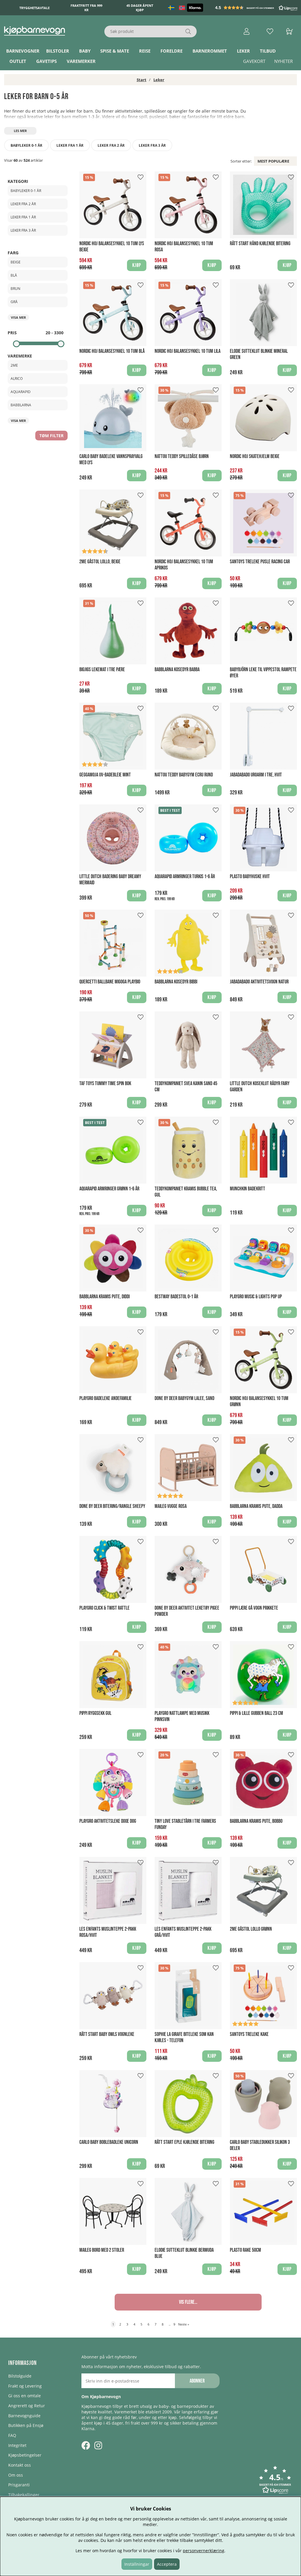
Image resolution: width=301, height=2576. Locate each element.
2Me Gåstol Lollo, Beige (100, 562)
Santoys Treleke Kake (249, 2034)
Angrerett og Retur (27, 2406)
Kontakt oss (20, 2465)
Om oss (16, 2475)
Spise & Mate (115, 51)
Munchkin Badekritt (248, 1189)
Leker (243, 51)
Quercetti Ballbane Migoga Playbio (110, 982)
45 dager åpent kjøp (140, 8)
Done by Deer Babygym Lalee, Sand (184, 1398)
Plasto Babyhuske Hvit (250, 877)
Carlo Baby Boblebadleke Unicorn (109, 2142)
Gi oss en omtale (25, 2396)
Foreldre (172, 51)
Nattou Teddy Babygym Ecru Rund (184, 775)
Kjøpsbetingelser (25, 2455)
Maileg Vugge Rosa (171, 1506)
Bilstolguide (20, 2376)
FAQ (12, 2435)
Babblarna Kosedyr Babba (177, 670)
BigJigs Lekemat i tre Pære (102, 670)
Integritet (17, 2445)
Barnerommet (210, 51)
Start (142, 80)
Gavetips (46, 61)
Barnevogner (23, 51)
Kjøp (137, 790)
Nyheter (284, 61)
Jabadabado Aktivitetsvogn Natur (259, 982)
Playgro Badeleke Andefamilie (106, 1398)
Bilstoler (58, 51)
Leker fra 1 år (70, 145)
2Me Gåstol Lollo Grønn (251, 1929)
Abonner (197, 2381)
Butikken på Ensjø (26, 2425)
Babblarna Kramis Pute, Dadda (256, 1506)
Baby (85, 51)
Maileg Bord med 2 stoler (102, 2250)
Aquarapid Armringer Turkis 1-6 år (185, 877)
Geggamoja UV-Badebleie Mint (105, 775)
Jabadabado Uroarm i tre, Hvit (256, 775)
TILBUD (268, 51)
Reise (145, 51)
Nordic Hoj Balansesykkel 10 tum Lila (188, 351)
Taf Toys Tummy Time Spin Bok (105, 1084)
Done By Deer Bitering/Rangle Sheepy (112, 1506)
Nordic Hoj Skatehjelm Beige (255, 456)
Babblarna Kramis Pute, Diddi (104, 1297)
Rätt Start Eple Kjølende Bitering (184, 2142)
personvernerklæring (204, 2551)
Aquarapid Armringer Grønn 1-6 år (109, 1189)
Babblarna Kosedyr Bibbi (176, 982)
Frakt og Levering (25, 2386)
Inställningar (137, 2564)
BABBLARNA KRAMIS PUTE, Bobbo (256, 1821)
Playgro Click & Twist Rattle (104, 1608)
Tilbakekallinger (24, 2495)
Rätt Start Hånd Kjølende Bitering (260, 244)
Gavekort (254, 61)
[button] (257, 8)
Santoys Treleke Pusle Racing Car (260, 562)
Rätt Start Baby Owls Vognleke (107, 2034)
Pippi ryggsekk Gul (95, 1713)
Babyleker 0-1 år (26, 145)
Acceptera (167, 2564)
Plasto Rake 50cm (245, 2250)
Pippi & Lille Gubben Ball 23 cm (256, 1713)
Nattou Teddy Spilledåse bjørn (182, 456)
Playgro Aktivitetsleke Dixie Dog (108, 1821)
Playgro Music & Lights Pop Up (256, 1297)
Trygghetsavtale (35, 8)
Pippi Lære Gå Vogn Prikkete (254, 1608)
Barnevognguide (24, 2416)
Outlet (18, 61)
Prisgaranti (19, 2485)
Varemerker (81, 61)
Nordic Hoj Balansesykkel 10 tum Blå (112, 351)
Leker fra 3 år (152, 145)
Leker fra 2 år (111, 145)
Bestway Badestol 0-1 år (176, 1297)
